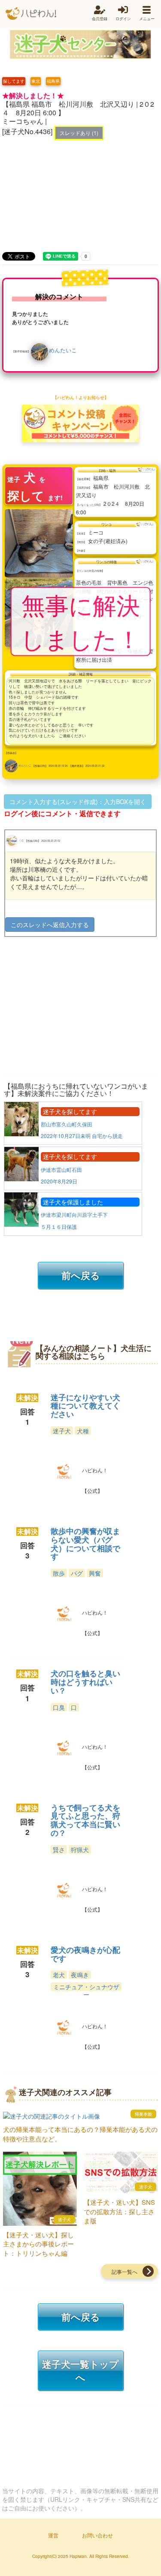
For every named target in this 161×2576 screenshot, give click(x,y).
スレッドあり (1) (79, 133)
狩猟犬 (80, 1849)
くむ (21, 840)
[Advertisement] (80, 187)
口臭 (59, 1707)
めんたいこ (63, 350)
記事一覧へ (125, 2271)
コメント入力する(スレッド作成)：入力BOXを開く (78, 802)
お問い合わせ (97, 2535)
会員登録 (100, 19)
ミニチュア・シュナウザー (86, 1991)
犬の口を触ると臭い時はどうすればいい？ (85, 1682)
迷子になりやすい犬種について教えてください (85, 1406)
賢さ (59, 1849)
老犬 (59, 1975)
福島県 (53, 81)
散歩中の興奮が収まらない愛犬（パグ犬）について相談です (85, 1544)
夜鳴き (80, 1975)
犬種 (83, 1431)
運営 (53, 2535)
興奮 (95, 1573)
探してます (14, 81)
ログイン (123, 19)
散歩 (59, 1573)
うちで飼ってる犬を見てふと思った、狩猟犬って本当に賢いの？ (85, 1820)
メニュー (147, 19)
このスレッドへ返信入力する (50, 925)
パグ (77, 1573)
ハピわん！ (31, 14)
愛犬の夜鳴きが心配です (85, 1954)
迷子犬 (62, 1431)
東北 (36, 81)
